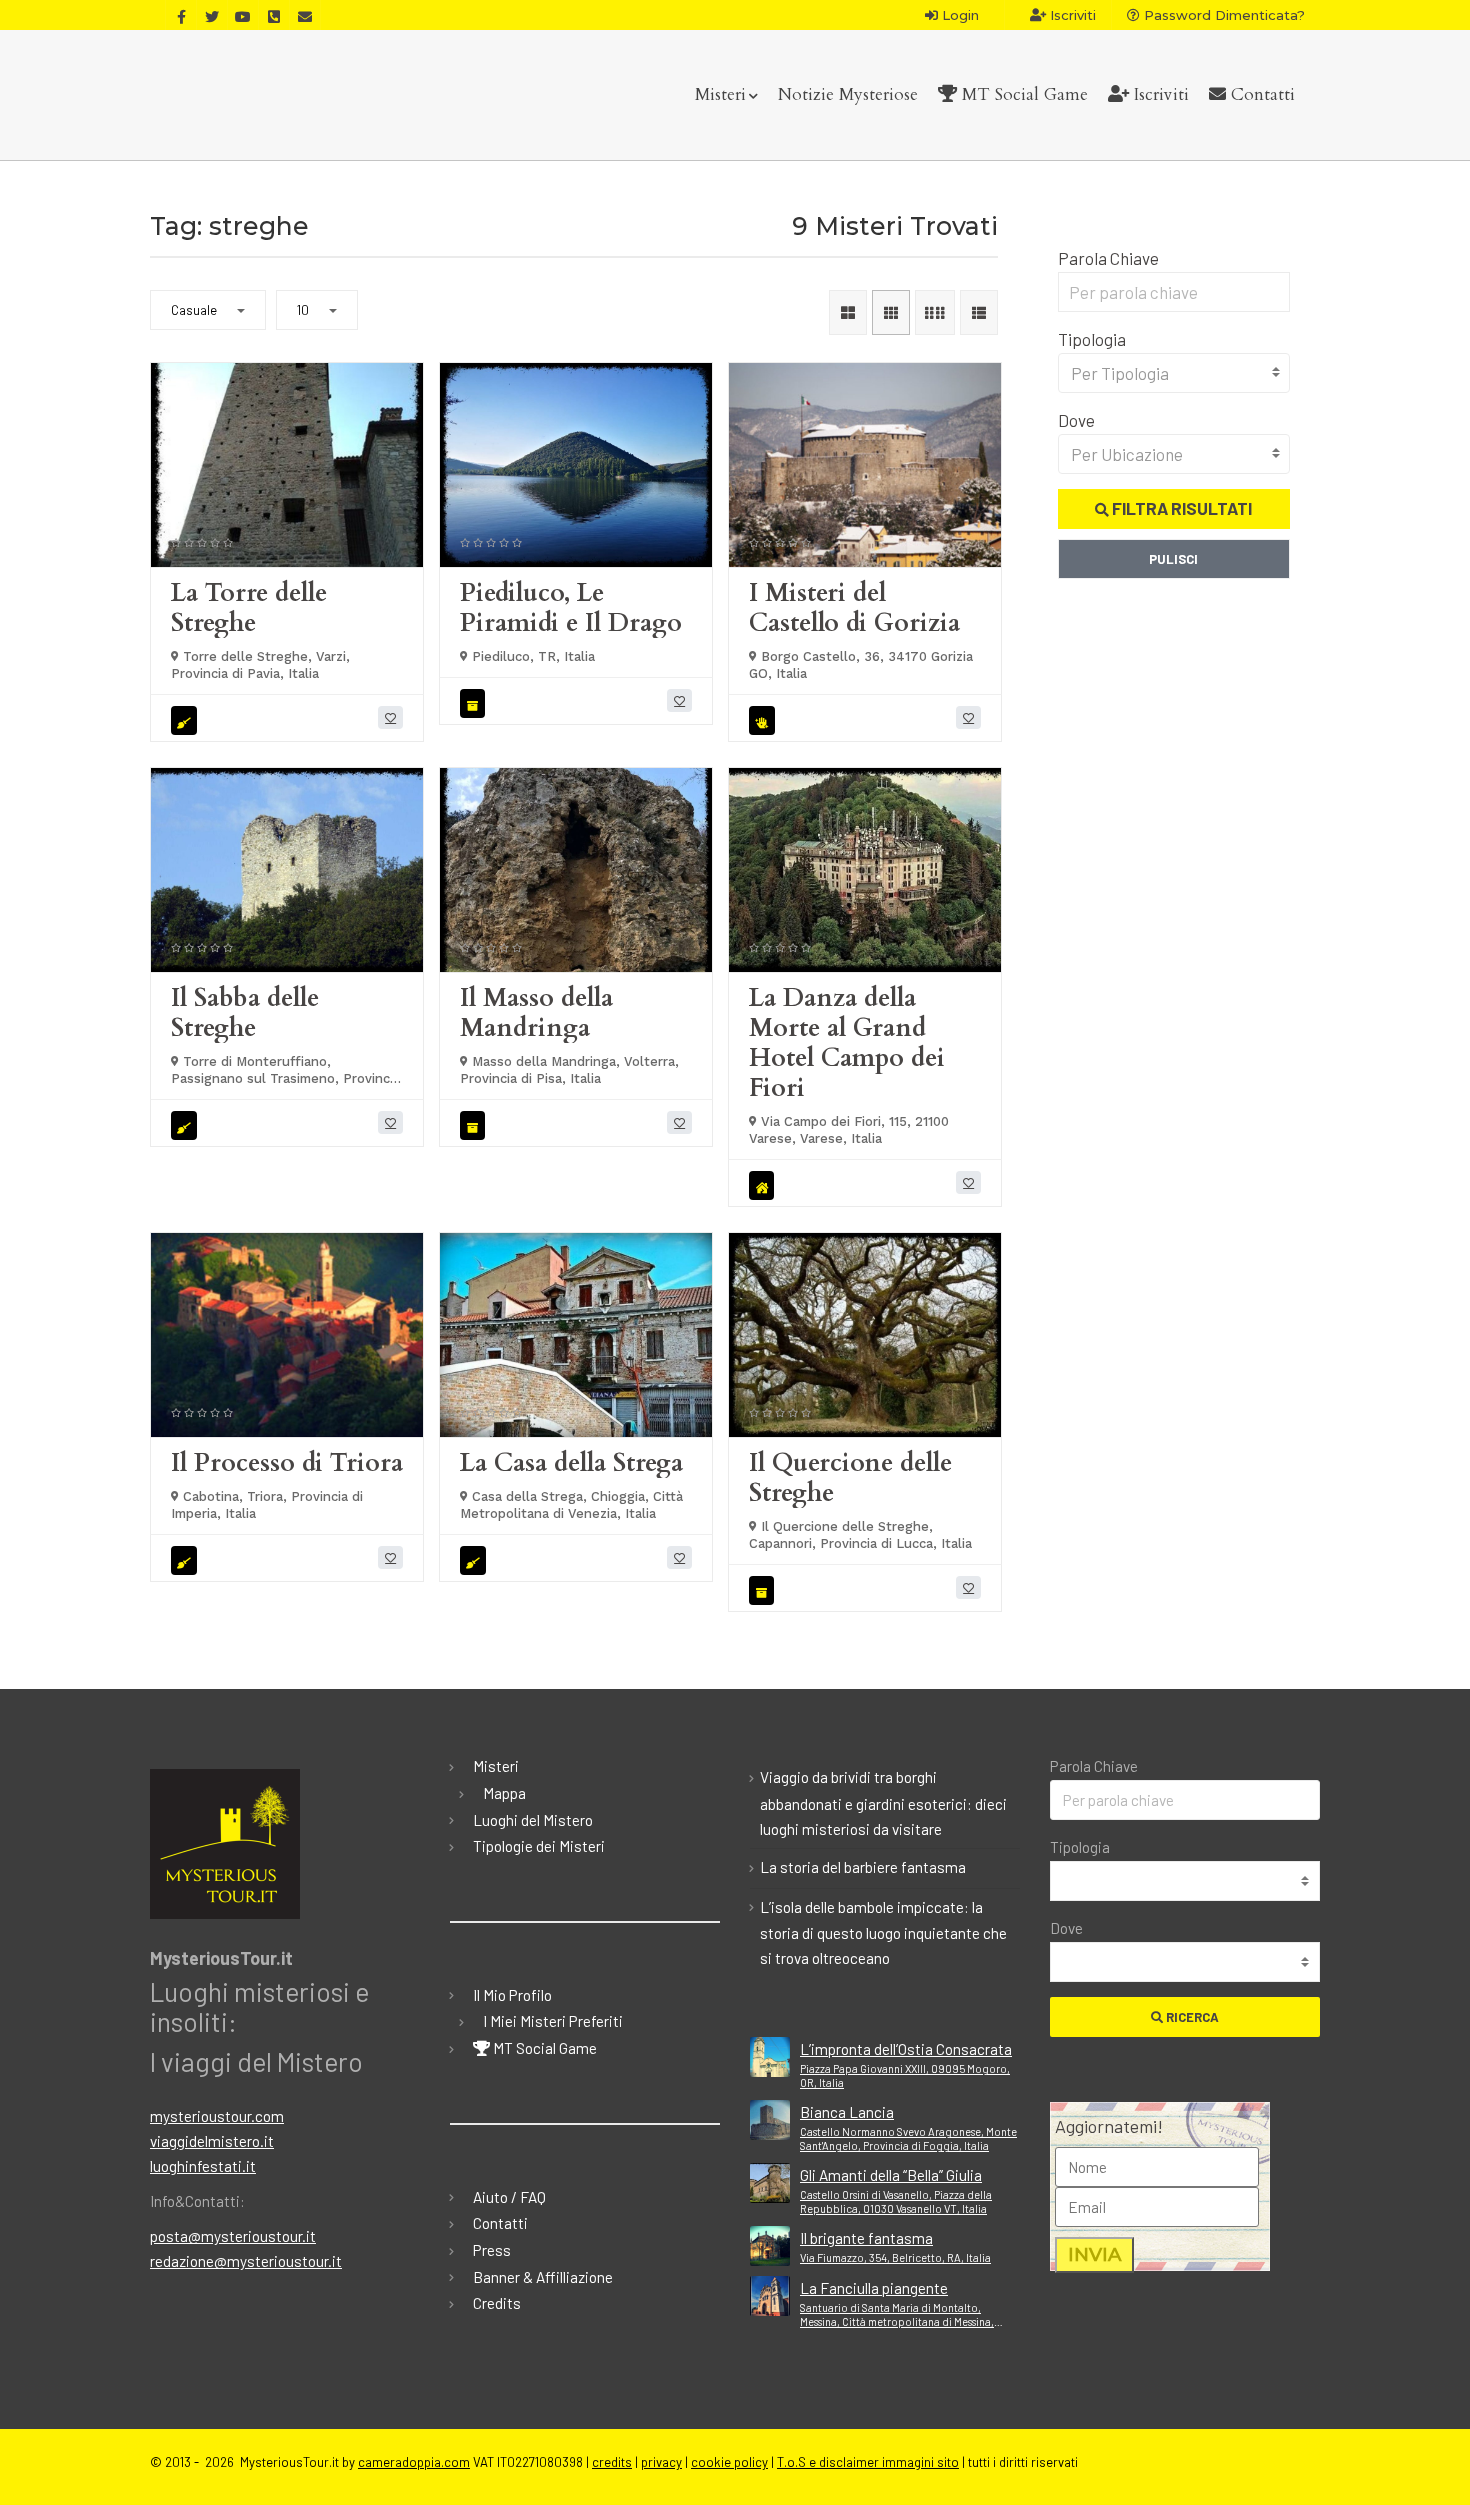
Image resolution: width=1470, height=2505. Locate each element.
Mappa (504, 1793)
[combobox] (1174, 373)
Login (958, 15)
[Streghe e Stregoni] (187, 720)
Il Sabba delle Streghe (245, 1013)
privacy (661, 2462)
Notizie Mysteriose (848, 94)
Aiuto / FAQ (509, 2197)
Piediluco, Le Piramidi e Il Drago (571, 608)
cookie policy (729, 2462)
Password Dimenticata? (1222, 15)
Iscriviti (1071, 15)
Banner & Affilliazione (543, 2277)
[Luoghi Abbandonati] (764, 1185)
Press (492, 2250)
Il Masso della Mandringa (536, 1013)
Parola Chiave (1108, 258)
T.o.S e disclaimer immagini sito (868, 2462)
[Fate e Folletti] (765, 720)
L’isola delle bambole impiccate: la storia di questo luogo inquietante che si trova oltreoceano (883, 1933)
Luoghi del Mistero (533, 1820)
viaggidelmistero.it (212, 2141)
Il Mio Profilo (512, 1995)
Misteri (720, 94)
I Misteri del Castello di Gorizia (854, 608)
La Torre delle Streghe (249, 608)
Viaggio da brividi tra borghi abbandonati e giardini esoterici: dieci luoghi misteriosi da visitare (883, 1803)
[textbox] (1174, 373)
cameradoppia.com (414, 2462)
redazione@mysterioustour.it (246, 2261)
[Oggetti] (475, 703)
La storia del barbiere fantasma (863, 1867)
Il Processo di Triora (287, 1463)
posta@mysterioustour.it (233, 2236)
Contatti (1260, 94)
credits (612, 2462)
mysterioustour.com (217, 2116)
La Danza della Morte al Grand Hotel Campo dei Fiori (847, 1043)
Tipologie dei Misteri (539, 1846)
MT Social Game (1022, 94)
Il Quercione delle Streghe (850, 1478)
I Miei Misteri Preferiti (553, 2021)
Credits (497, 2303)
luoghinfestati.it (203, 2166)
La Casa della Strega (571, 1463)
